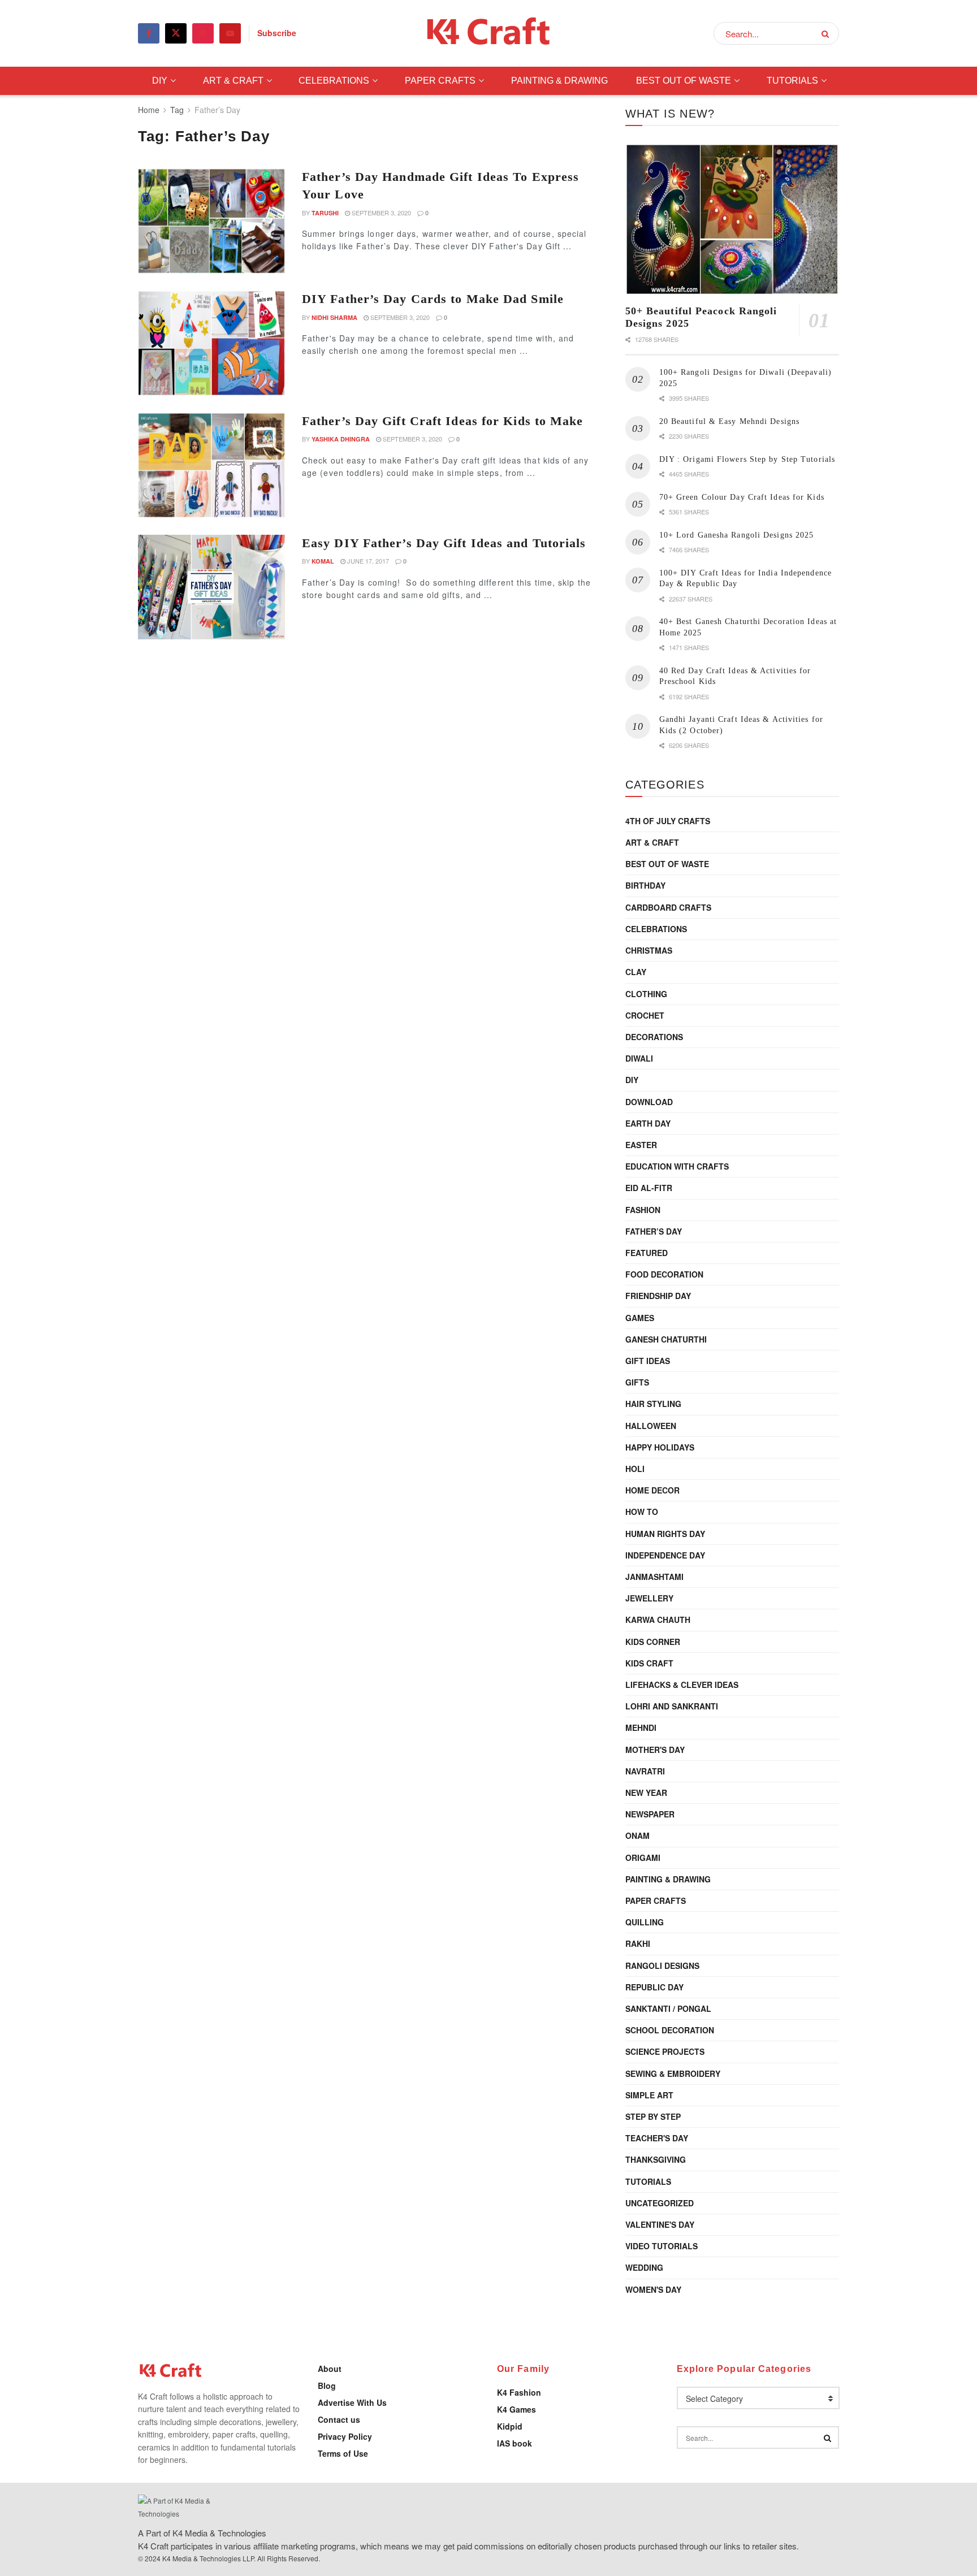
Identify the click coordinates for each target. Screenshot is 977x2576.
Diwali (639, 1058)
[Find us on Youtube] (230, 33)
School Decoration (670, 2030)
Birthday (645, 885)
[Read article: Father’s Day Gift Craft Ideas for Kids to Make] (211, 465)
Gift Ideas (648, 1361)
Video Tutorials (662, 2246)
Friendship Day (658, 1296)
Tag (177, 110)
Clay (636, 972)
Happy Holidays (660, 1447)
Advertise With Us (352, 2402)
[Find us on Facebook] (149, 33)
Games (640, 1318)
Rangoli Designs (662, 1965)
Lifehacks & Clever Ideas (682, 1685)
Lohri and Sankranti (672, 1706)
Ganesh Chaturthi (666, 1339)
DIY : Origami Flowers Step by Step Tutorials (747, 459)
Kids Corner (653, 1642)
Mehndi (641, 1728)
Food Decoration (664, 1274)
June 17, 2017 (367, 561)
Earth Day (648, 1123)
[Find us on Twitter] (176, 33)
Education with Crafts (677, 1166)
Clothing (646, 994)
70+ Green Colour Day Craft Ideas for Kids (742, 497)
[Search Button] (827, 33)
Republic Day (654, 1987)
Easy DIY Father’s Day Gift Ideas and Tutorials (444, 543)
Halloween (651, 1426)
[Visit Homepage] (489, 34)
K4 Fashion (519, 2392)
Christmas (649, 950)
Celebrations (334, 81)
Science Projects (665, 2051)
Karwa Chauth (658, 1620)
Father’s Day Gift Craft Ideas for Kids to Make (443, 421)
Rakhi (638, 1943)
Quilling (645, 1922)
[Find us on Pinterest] (203, 33)
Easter (641, 1145)
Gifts (637, 1382)
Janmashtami (654, 1577)
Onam (637, 1835)
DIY (160, 81)
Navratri (645, 1771)
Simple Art (649, 2095)
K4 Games (516, 2409)
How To (642, 1512)
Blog (327, 2385)
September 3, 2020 (381, 213)
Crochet (645, 1015)
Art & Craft (233, 81)
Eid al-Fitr (649, 1188)
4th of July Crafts (668, 821)
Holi (635, 1469)
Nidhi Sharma (334, 317)
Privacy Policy (345, 2436)
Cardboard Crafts (668, 907)
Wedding (644, 2267)
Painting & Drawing (559, 81)
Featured (647, 1253)
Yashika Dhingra (341, 439)
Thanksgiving (656, 2159)
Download (649, 1102)
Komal (323, 561)
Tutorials (792, 81)
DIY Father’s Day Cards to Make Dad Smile (433, 299)
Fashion (643, 1210)
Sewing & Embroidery (673, 2073)
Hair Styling (653, 1404)
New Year (646, 1793)
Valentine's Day (660, 2224)
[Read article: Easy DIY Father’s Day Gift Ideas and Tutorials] (211, 587)
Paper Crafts (440, 81)
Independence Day (665, 1555)
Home (149, 110)
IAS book (515, 2443)
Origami (643, 1858)
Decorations (654, 1037)
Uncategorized (660, 2203)
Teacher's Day (657, 2138)
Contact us (339, 2419)
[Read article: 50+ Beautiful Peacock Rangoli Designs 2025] (732, 220)
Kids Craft (649, 1663)
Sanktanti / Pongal (668, 2008)
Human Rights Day (665, 1534)
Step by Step (653, 2116)
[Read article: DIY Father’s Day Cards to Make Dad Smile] (211, 343)
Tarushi (325, 213)
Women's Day (653, 2289)
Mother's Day (655, 1750)
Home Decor (652, 1490)
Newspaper (650, 1814)
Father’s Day (217, 110)
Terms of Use (343, 2453)
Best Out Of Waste (684, 81)
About (330, 2369)
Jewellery (649, 1598)
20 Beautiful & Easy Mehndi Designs (729, 421)
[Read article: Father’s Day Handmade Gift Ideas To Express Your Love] (211, 221)
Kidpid (510, 2426)
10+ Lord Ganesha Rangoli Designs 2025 (737, 535)
